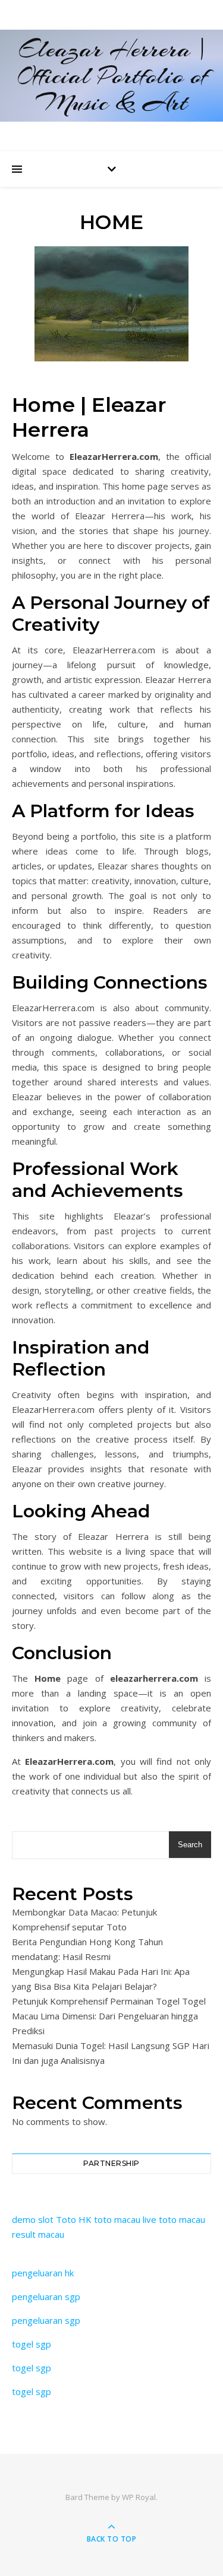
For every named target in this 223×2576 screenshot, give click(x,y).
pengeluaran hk (43, 2273)
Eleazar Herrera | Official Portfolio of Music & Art (111, 76)
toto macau (117, 2219)
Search (190, 1845)
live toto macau (174, 2219)
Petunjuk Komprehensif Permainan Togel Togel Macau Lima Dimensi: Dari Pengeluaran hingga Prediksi (109, 2016)
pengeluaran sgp (46, 2297)
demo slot (33, 2219)
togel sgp (32, 2344)
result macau (38, 2234)
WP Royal (139, 2497)
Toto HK (74, 2219)
